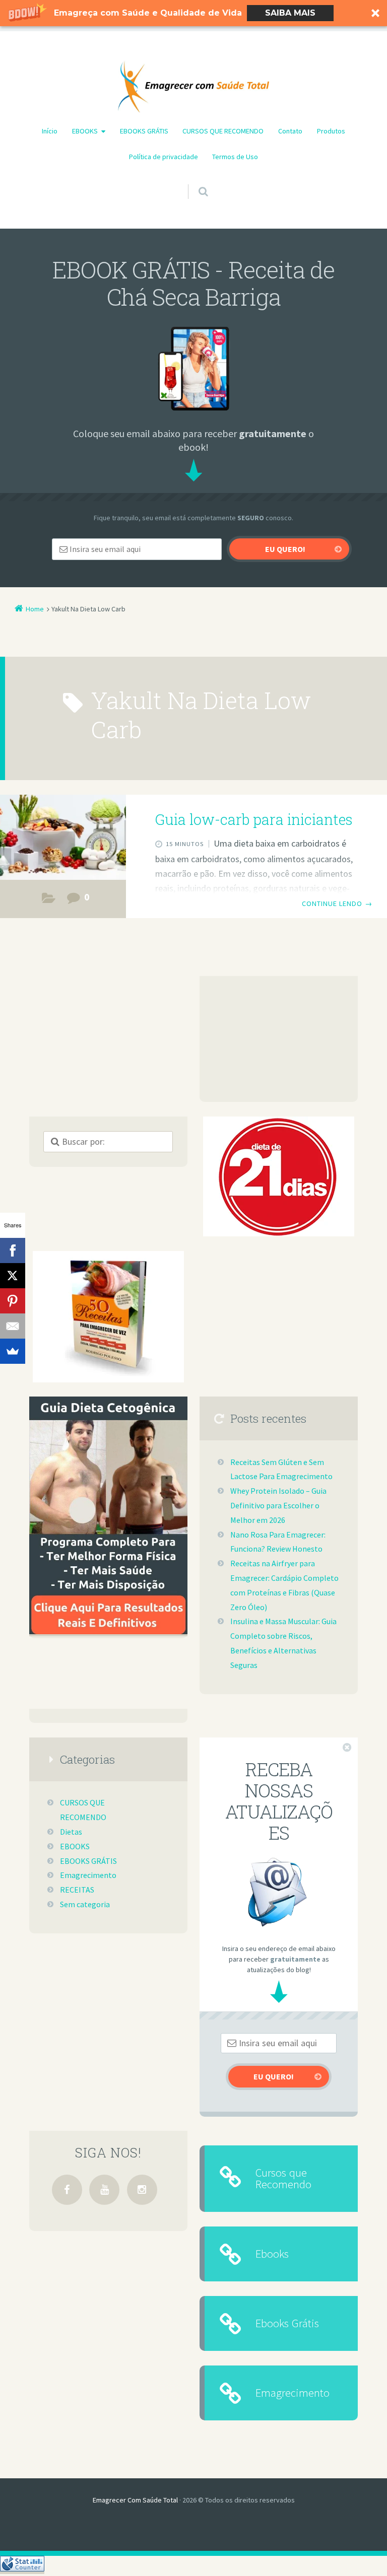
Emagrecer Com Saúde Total (135, 2500)
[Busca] (194, 182)
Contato (290, 131)
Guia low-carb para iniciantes (254, 819)
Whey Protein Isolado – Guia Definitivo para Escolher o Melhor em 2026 (278, 1505)
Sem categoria (85, 1904)
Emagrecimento (88, 1875)
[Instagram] (142, 2190)
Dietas (49, 901)
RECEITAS (77, 1890)
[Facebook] (67, 2190)
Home (35, 609)
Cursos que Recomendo (283, 2178)
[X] (13, 1276)
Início (50, 131)
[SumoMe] (13, 1351)
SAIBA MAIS (290, 13)
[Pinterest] (13, 1301)
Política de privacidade (164, 157)
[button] (193, 13)
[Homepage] (193, 87)
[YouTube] (104, 2190)
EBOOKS (85, 131)
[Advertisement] (279, 1039)
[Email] (13, 1326)
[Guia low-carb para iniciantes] (63, 839)
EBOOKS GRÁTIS (144, 131)
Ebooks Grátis (287, 2323)
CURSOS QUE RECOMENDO (223, 131)
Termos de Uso (235, 157)
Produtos (331, 131)
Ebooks (272, 2253)
